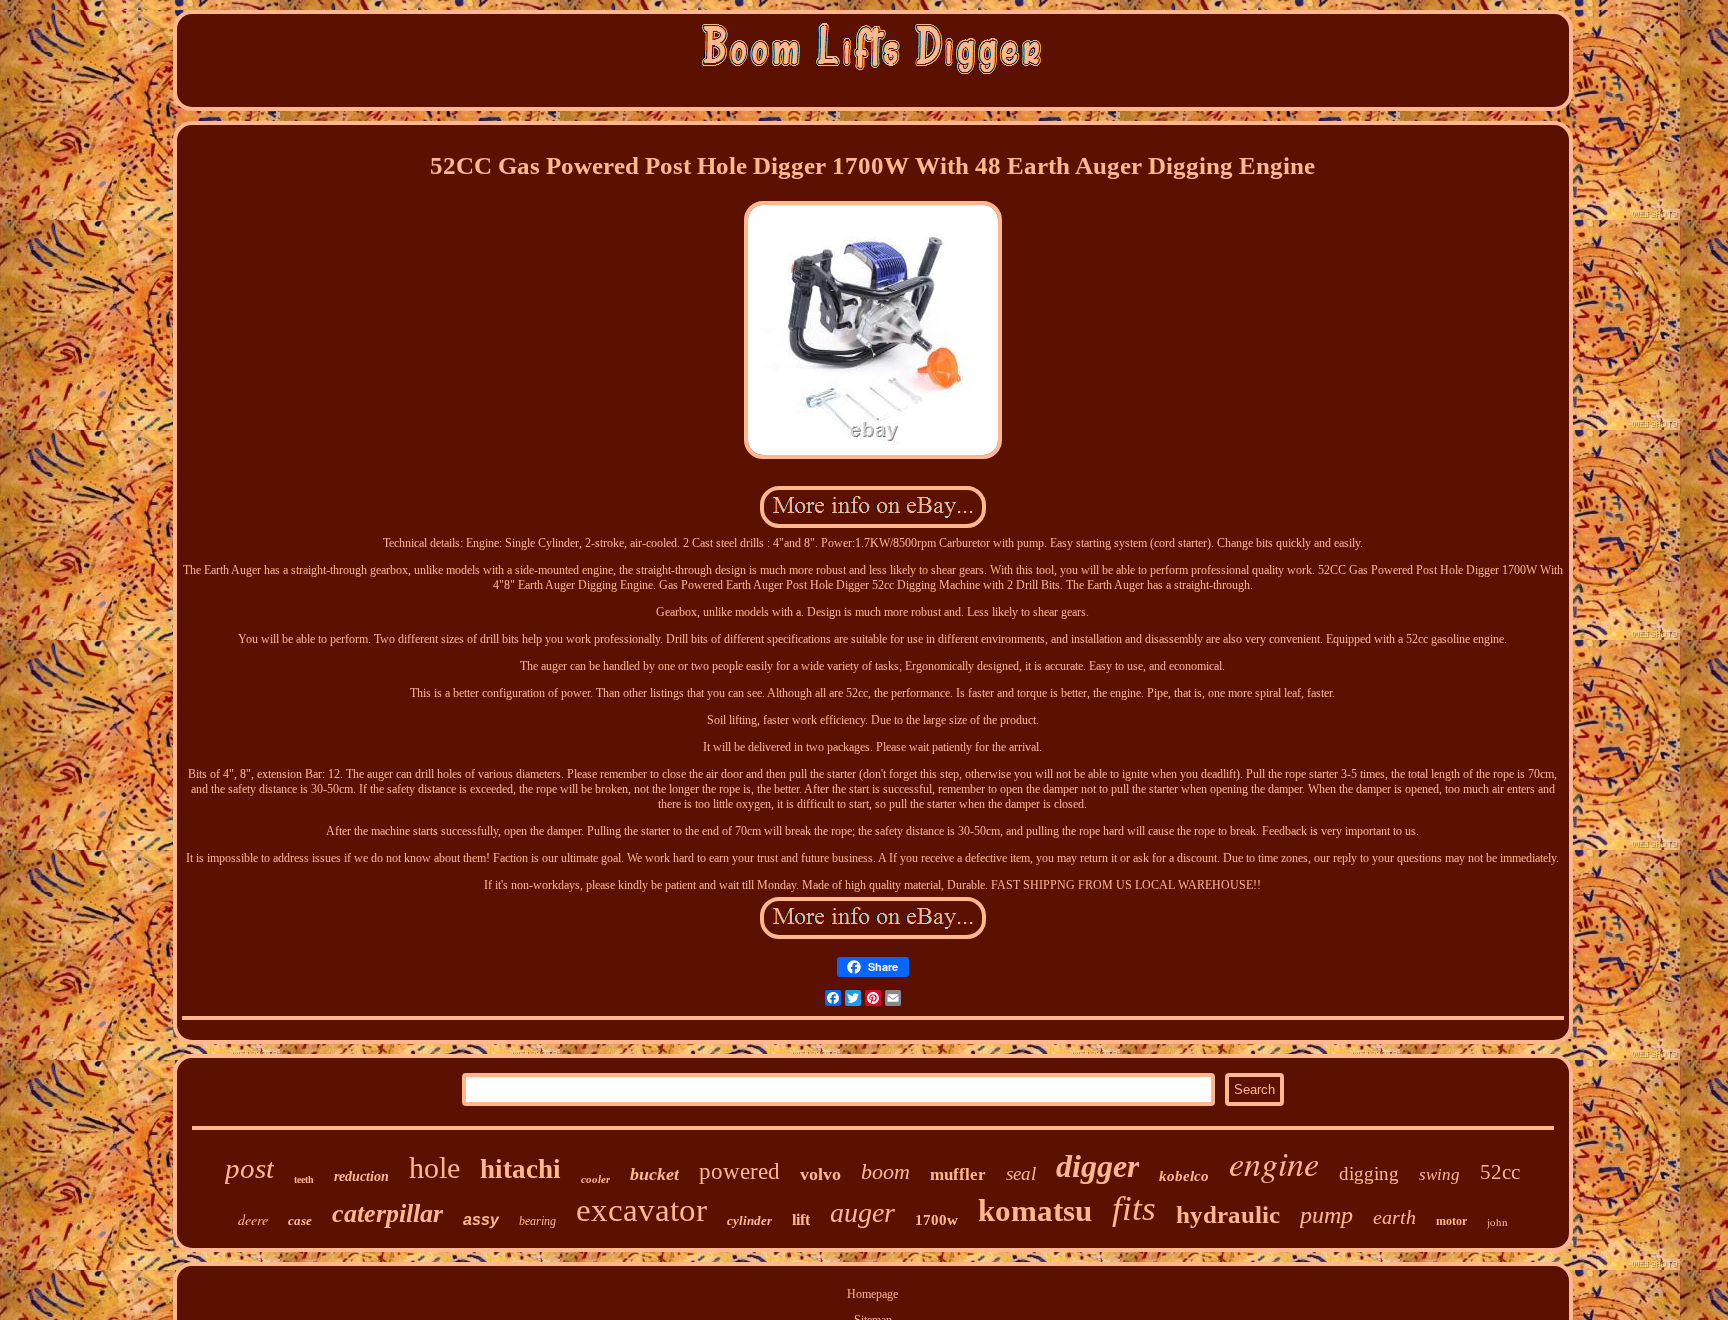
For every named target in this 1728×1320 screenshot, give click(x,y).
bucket (654, 1174)
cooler (595, 1179)
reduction (361, 1176)
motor (1451, 1221)
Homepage (872, 1294)
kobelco (1184, 1176)
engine (1274, 1162)
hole (434, 1167)
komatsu (1035, 1210)
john (1497, 1221)
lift (801, 1219)
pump (1326, 1215)
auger (862, 1212)
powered (739, 1171)
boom (885, 1171)
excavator (641, 1210)
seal (1021, 1173)
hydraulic (1228, 1214)
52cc (1500, 1172)
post (249, 1168)
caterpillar (387, 1213)
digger (1097, 1166)
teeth (304, 1179)
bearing (537, 1221)
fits (1134, 1208)
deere (253, 1219)
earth (1394, 1217)
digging (1369, 1173)
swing (1439, 1174)
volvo (820, 1174)
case (300, 1220)
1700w (936, 1220)
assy (481, 1219)
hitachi (520, 1169)
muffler (958, 1174)
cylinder (749, 1220)
